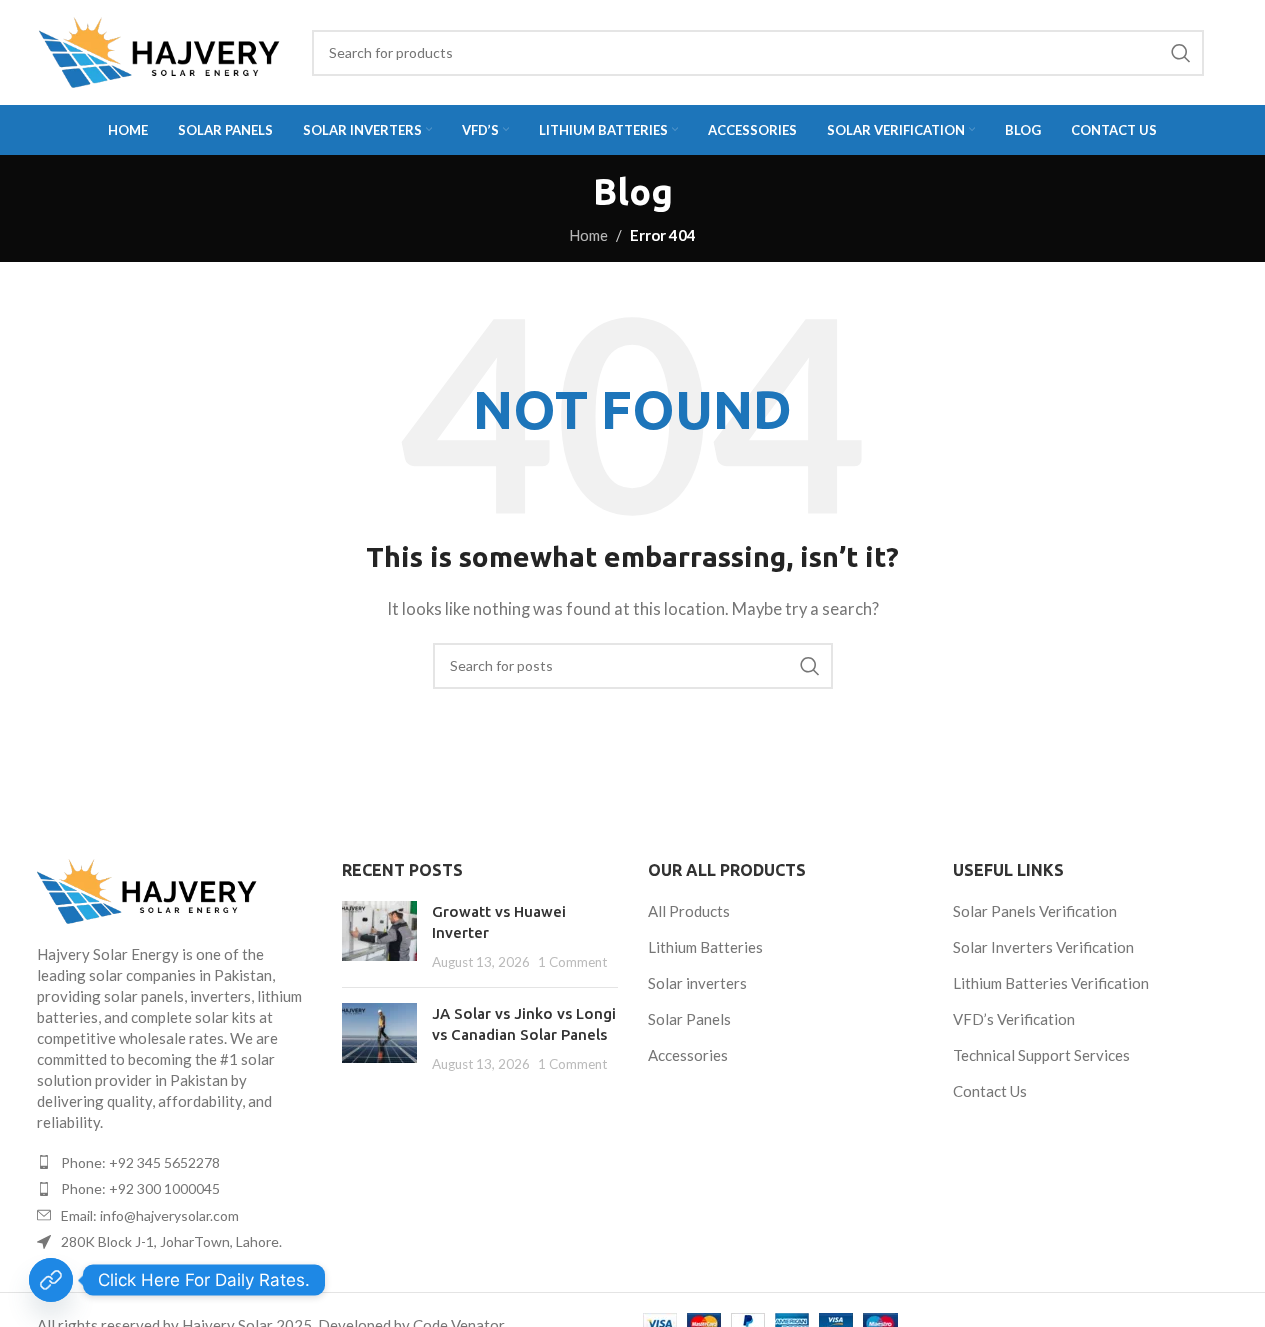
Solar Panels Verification (1035, 911)
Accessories (688, 1055)
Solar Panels (689, 1019)
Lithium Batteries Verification (1051, 983)
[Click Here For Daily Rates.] (51, 1280)
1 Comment (572, 962)
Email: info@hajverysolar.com (150, 1215)
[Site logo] (159, 52)
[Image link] (175, 891)
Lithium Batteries (705, 947)
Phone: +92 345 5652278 (140, 1162)
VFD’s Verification (1014, 1019)
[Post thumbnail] (379, 936)
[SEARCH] (1181, 53)
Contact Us (990, 1091)
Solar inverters (697, 983)
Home (588, 235)
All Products (689, 911)
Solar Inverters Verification (1043, 947)
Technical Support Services (1041, 1055)
